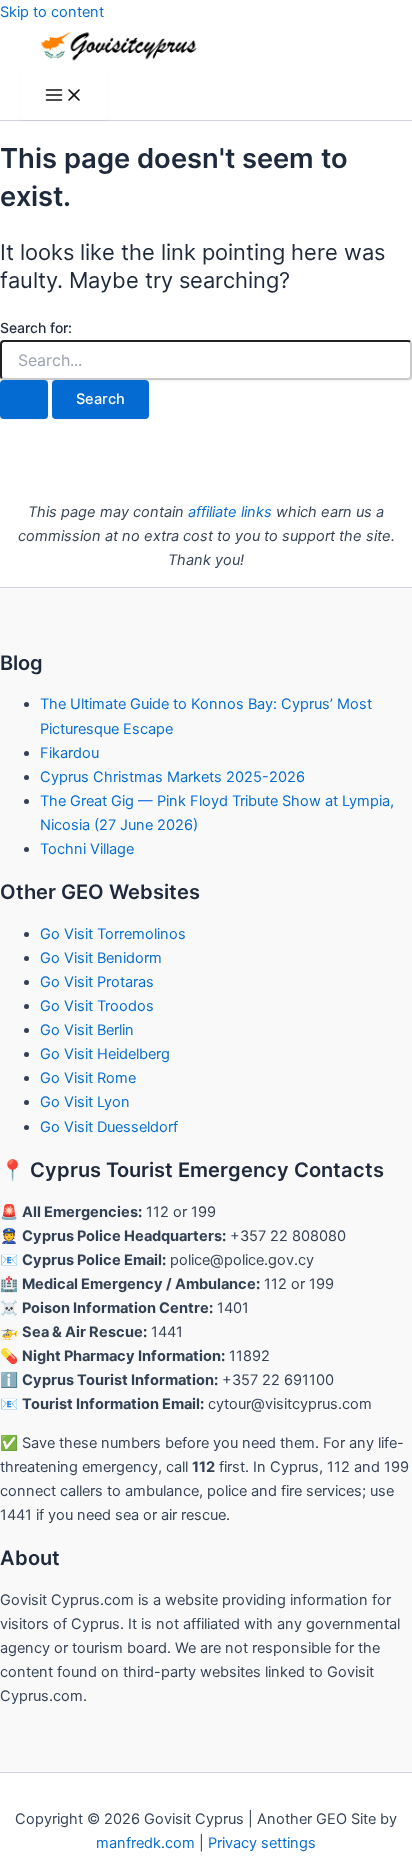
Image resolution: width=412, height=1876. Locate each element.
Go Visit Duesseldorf (109, 1127)
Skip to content (52, 12)
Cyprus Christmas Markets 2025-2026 (172, 777)
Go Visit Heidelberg (105, 1054)
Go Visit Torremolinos (113, 934)
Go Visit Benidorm (101, 958)
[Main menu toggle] (64, 96)
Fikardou (69, 753)
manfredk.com (145, 1843)
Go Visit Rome (88, 1078)
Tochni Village (87, 849)
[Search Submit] (24, 399)
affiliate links (230, 512)
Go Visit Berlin (87, 1030)
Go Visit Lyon (85, 1102)
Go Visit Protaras (97, 982)
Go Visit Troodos (97, 1006)
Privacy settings (262, 1843)
